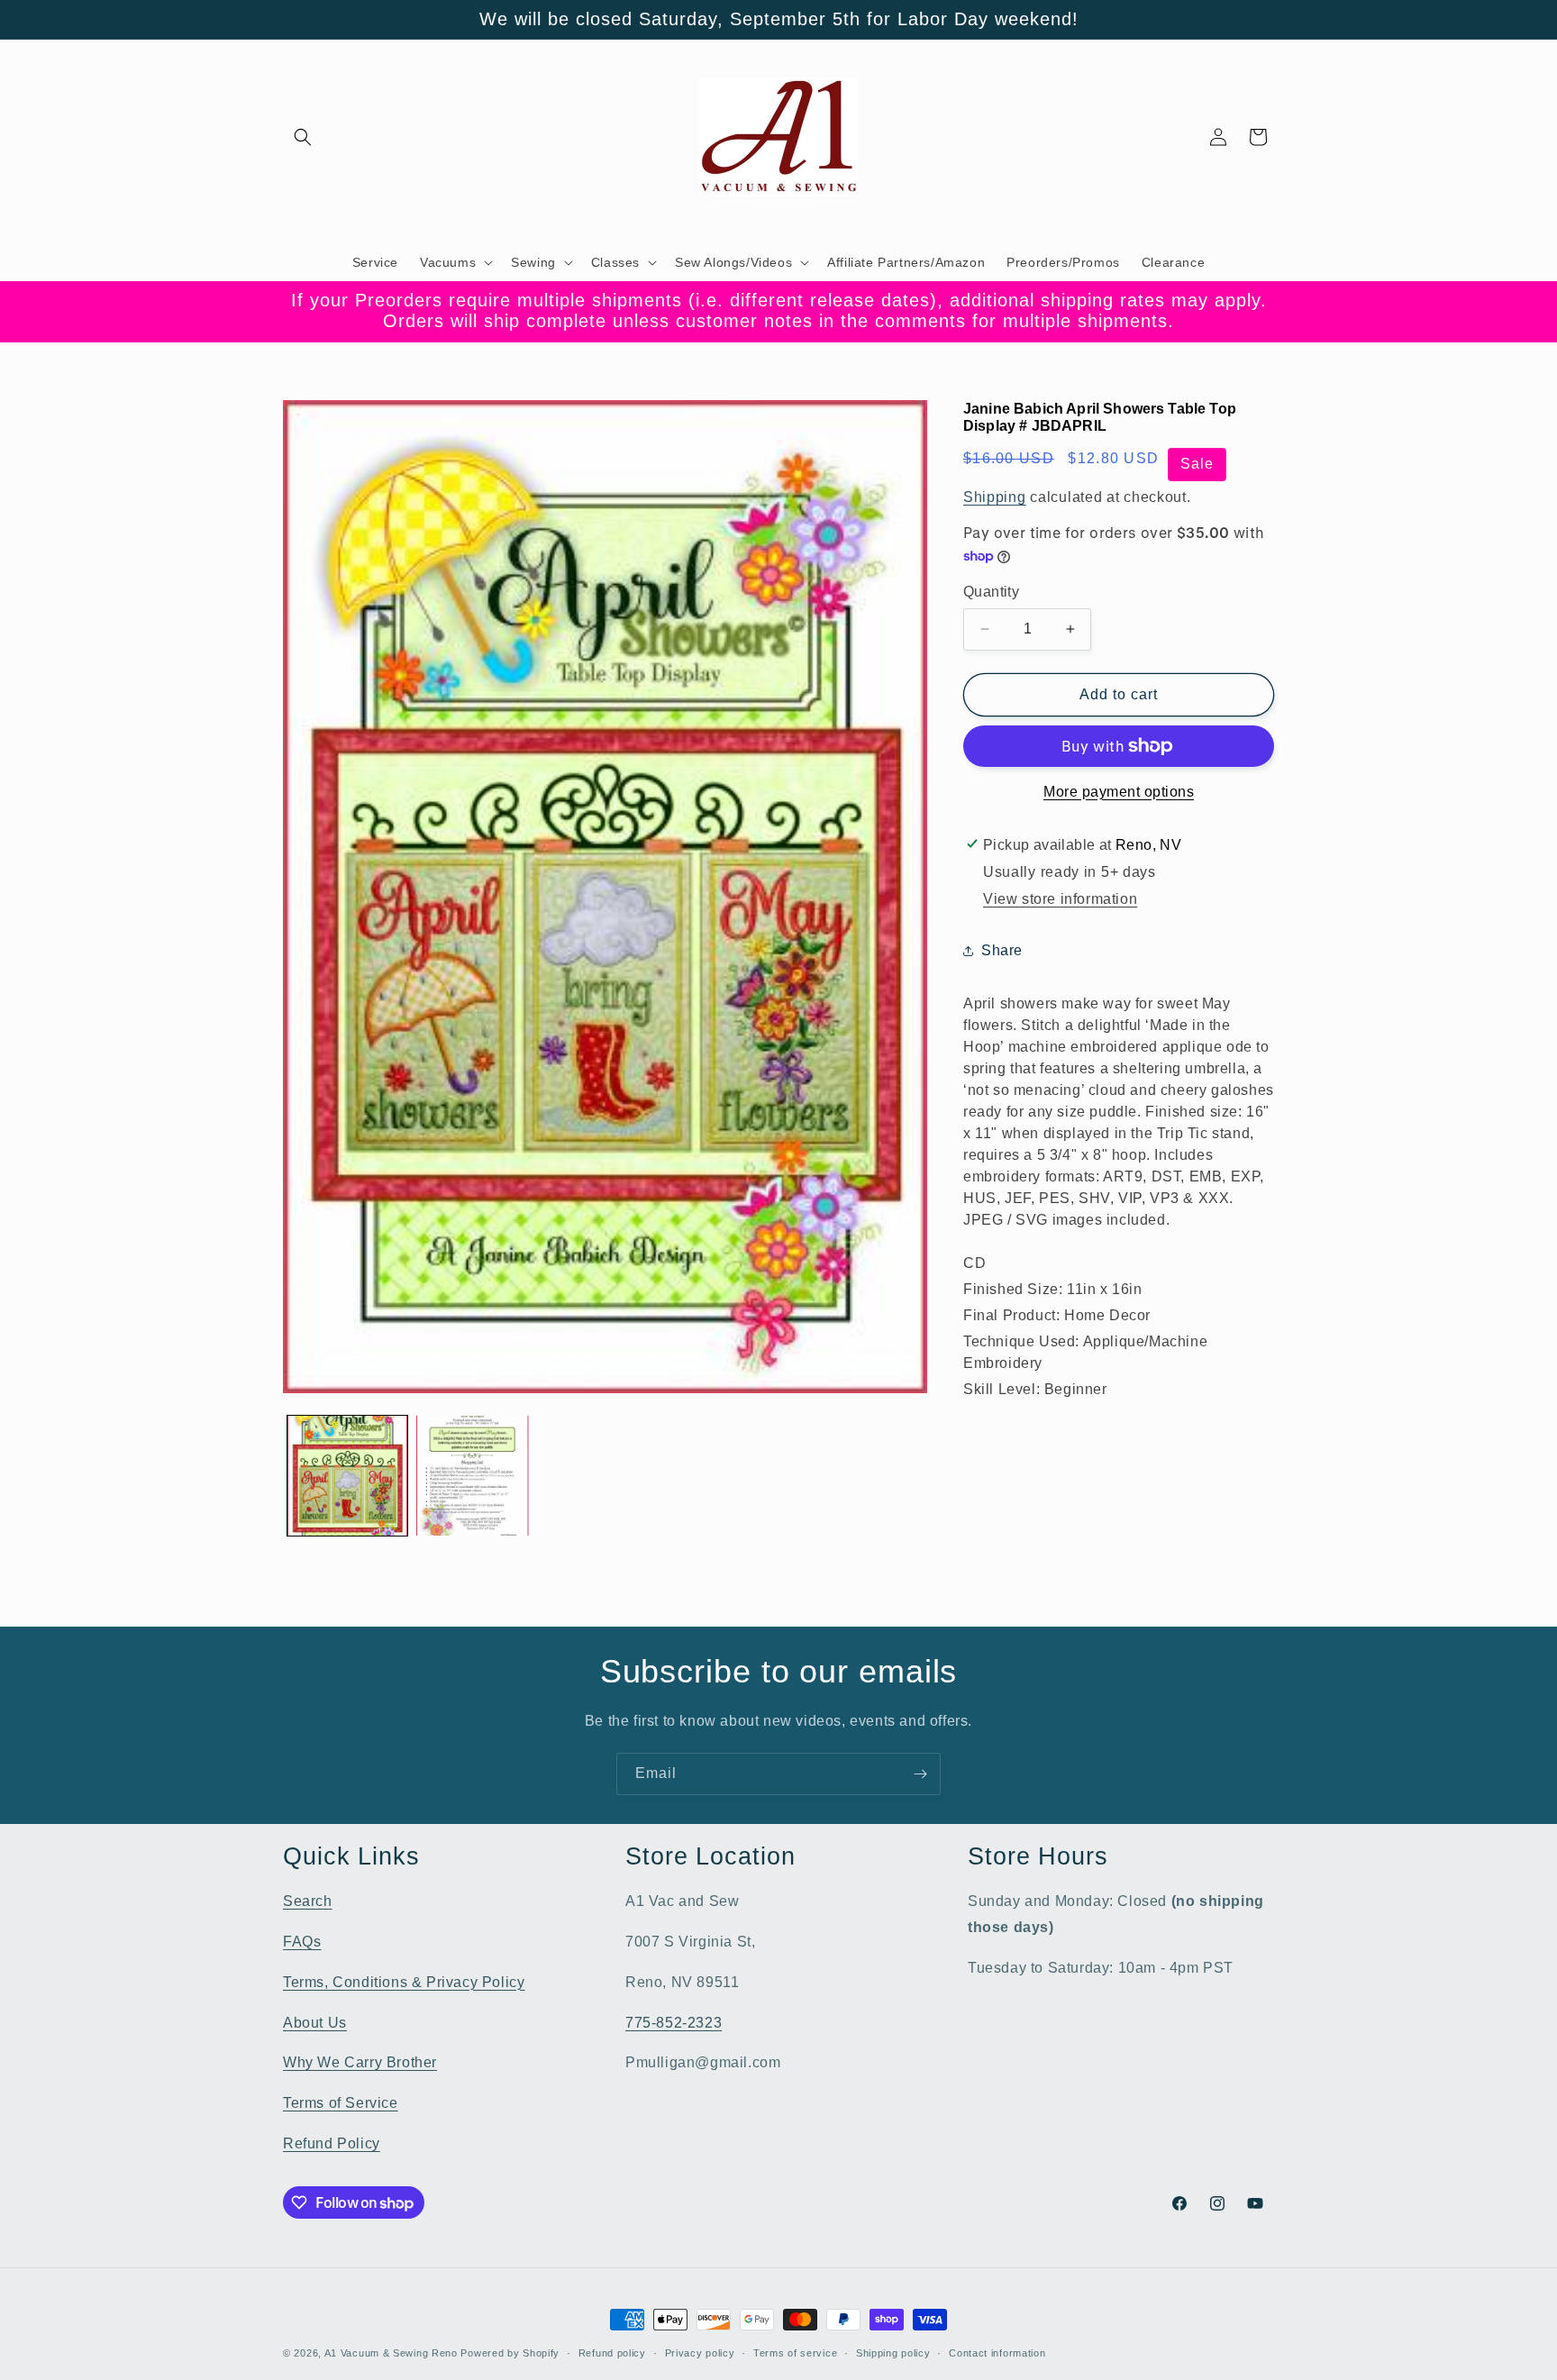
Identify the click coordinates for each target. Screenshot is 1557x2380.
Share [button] (1002, 950)
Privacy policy (700, 2353)
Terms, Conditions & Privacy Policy (404, 1982)
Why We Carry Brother (360, 2062)
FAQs (302, 1942)
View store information (1060, 899)
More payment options (1119, 792)
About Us (315, 2023)
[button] (303, 137)
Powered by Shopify (510, 2353)
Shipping (995, 497)
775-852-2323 (674, 2023)
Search (308, 1901)
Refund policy (612, 2353)
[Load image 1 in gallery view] (347, 1476)
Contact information (997, 2353)
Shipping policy (893, 2353)
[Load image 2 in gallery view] (476, 1476)
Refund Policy (332, 2143)
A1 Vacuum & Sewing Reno (391, 2353)
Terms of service (795, 2353)
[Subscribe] (920, 1774)
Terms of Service (341, 2103)
